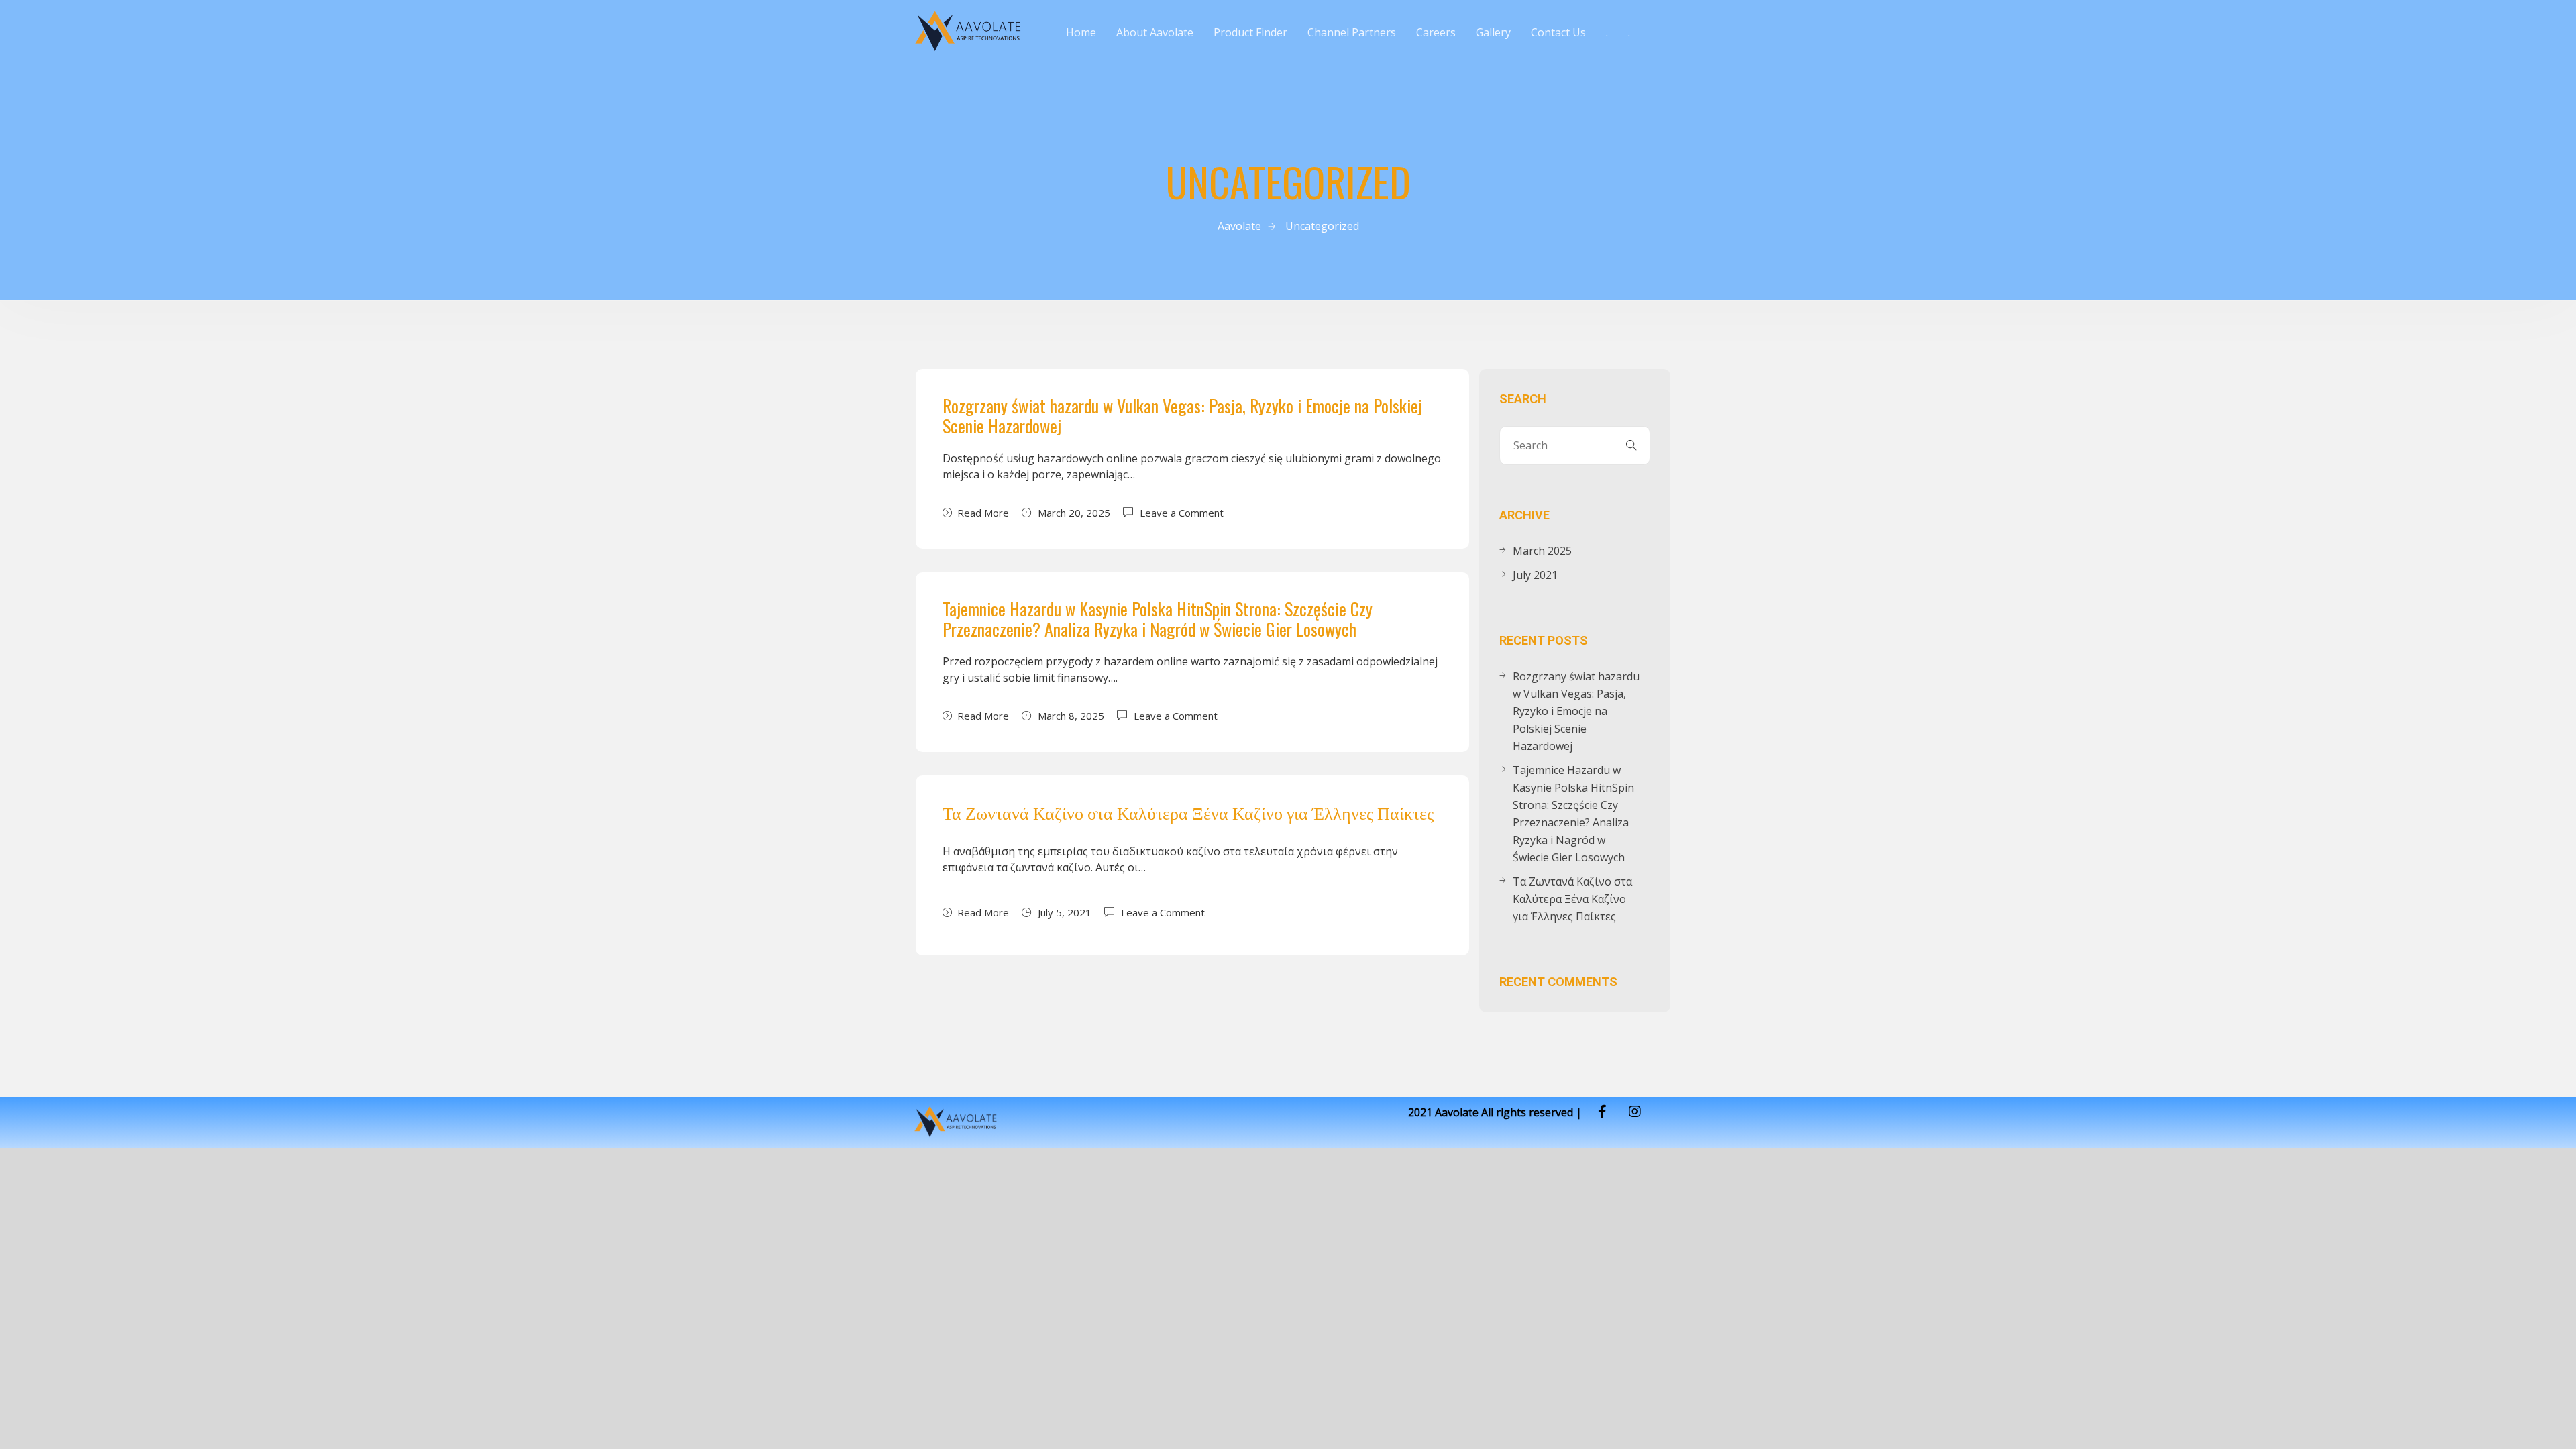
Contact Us (1558, 32)
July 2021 (1535, 575)
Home (1081, 32)
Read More (983, 513)
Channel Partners (1352, 32)
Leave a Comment (1182, 512)
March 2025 (1542, 551)
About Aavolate (1155, 32)
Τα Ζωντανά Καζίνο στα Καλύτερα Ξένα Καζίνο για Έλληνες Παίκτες (1188, 812)
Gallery (1493, 32)
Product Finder (1250, 32)
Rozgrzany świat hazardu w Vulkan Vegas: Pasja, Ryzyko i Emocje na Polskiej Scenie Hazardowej (1182, 416)
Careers (1436, 32)
